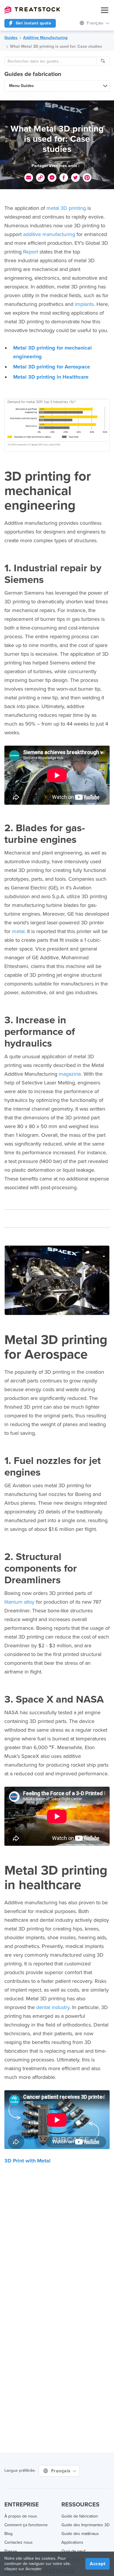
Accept (97, 2564)
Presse (11, 2551)
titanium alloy (19, 1602)
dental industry (53, 2007)
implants (84, 304)
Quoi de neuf (73, 2551)
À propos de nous (21, 2516)
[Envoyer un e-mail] (29, 178)
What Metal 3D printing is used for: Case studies (56, 46)
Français (62, 2471)
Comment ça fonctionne (26, 2525)
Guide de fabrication (80, 2516)
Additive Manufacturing (45, 38)
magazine (70, 1074)
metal (18, 931)
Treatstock (32, 10)
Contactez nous (19, 2542)
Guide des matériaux (80, 2534)
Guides (11, 38)
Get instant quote (33, 23)
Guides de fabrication (33, 74)
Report (31, 252)
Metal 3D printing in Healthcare (51, 377)
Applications (72, 2542)
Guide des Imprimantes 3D (85, 2525)
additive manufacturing (49, 234)
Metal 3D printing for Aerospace (52, 367)
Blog (8, 2534)
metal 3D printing (66, 208)
